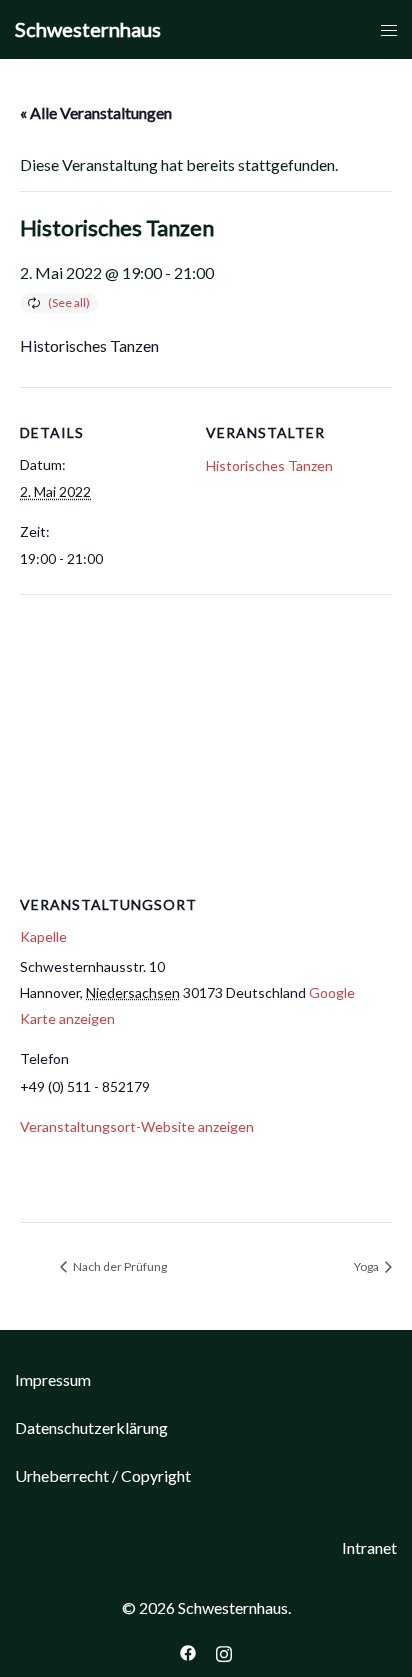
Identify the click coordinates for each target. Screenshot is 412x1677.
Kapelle (43, 936)
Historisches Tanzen (269, 465)
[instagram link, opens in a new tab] (224, 1650)
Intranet (369, 1547)
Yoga (367, 1266)
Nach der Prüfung (119, 1266)
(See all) (69, 302)
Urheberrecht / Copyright (103, 1475)
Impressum (53, 1379)
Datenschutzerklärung (91, 1427)
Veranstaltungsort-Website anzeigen (137, 1126)
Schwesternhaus (88, 29)
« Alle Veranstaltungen (96, 112)
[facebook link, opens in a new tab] (188, 1650)
